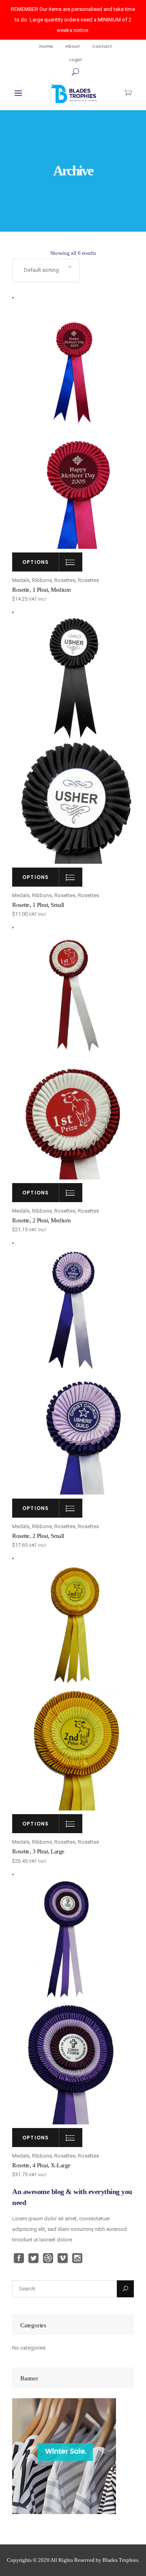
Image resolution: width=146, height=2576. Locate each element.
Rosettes (88, 580)
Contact (102, 46)
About (73, 46)
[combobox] (46, 270)
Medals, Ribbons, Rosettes (44, 580)
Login (76, 60)
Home (46, 46)
